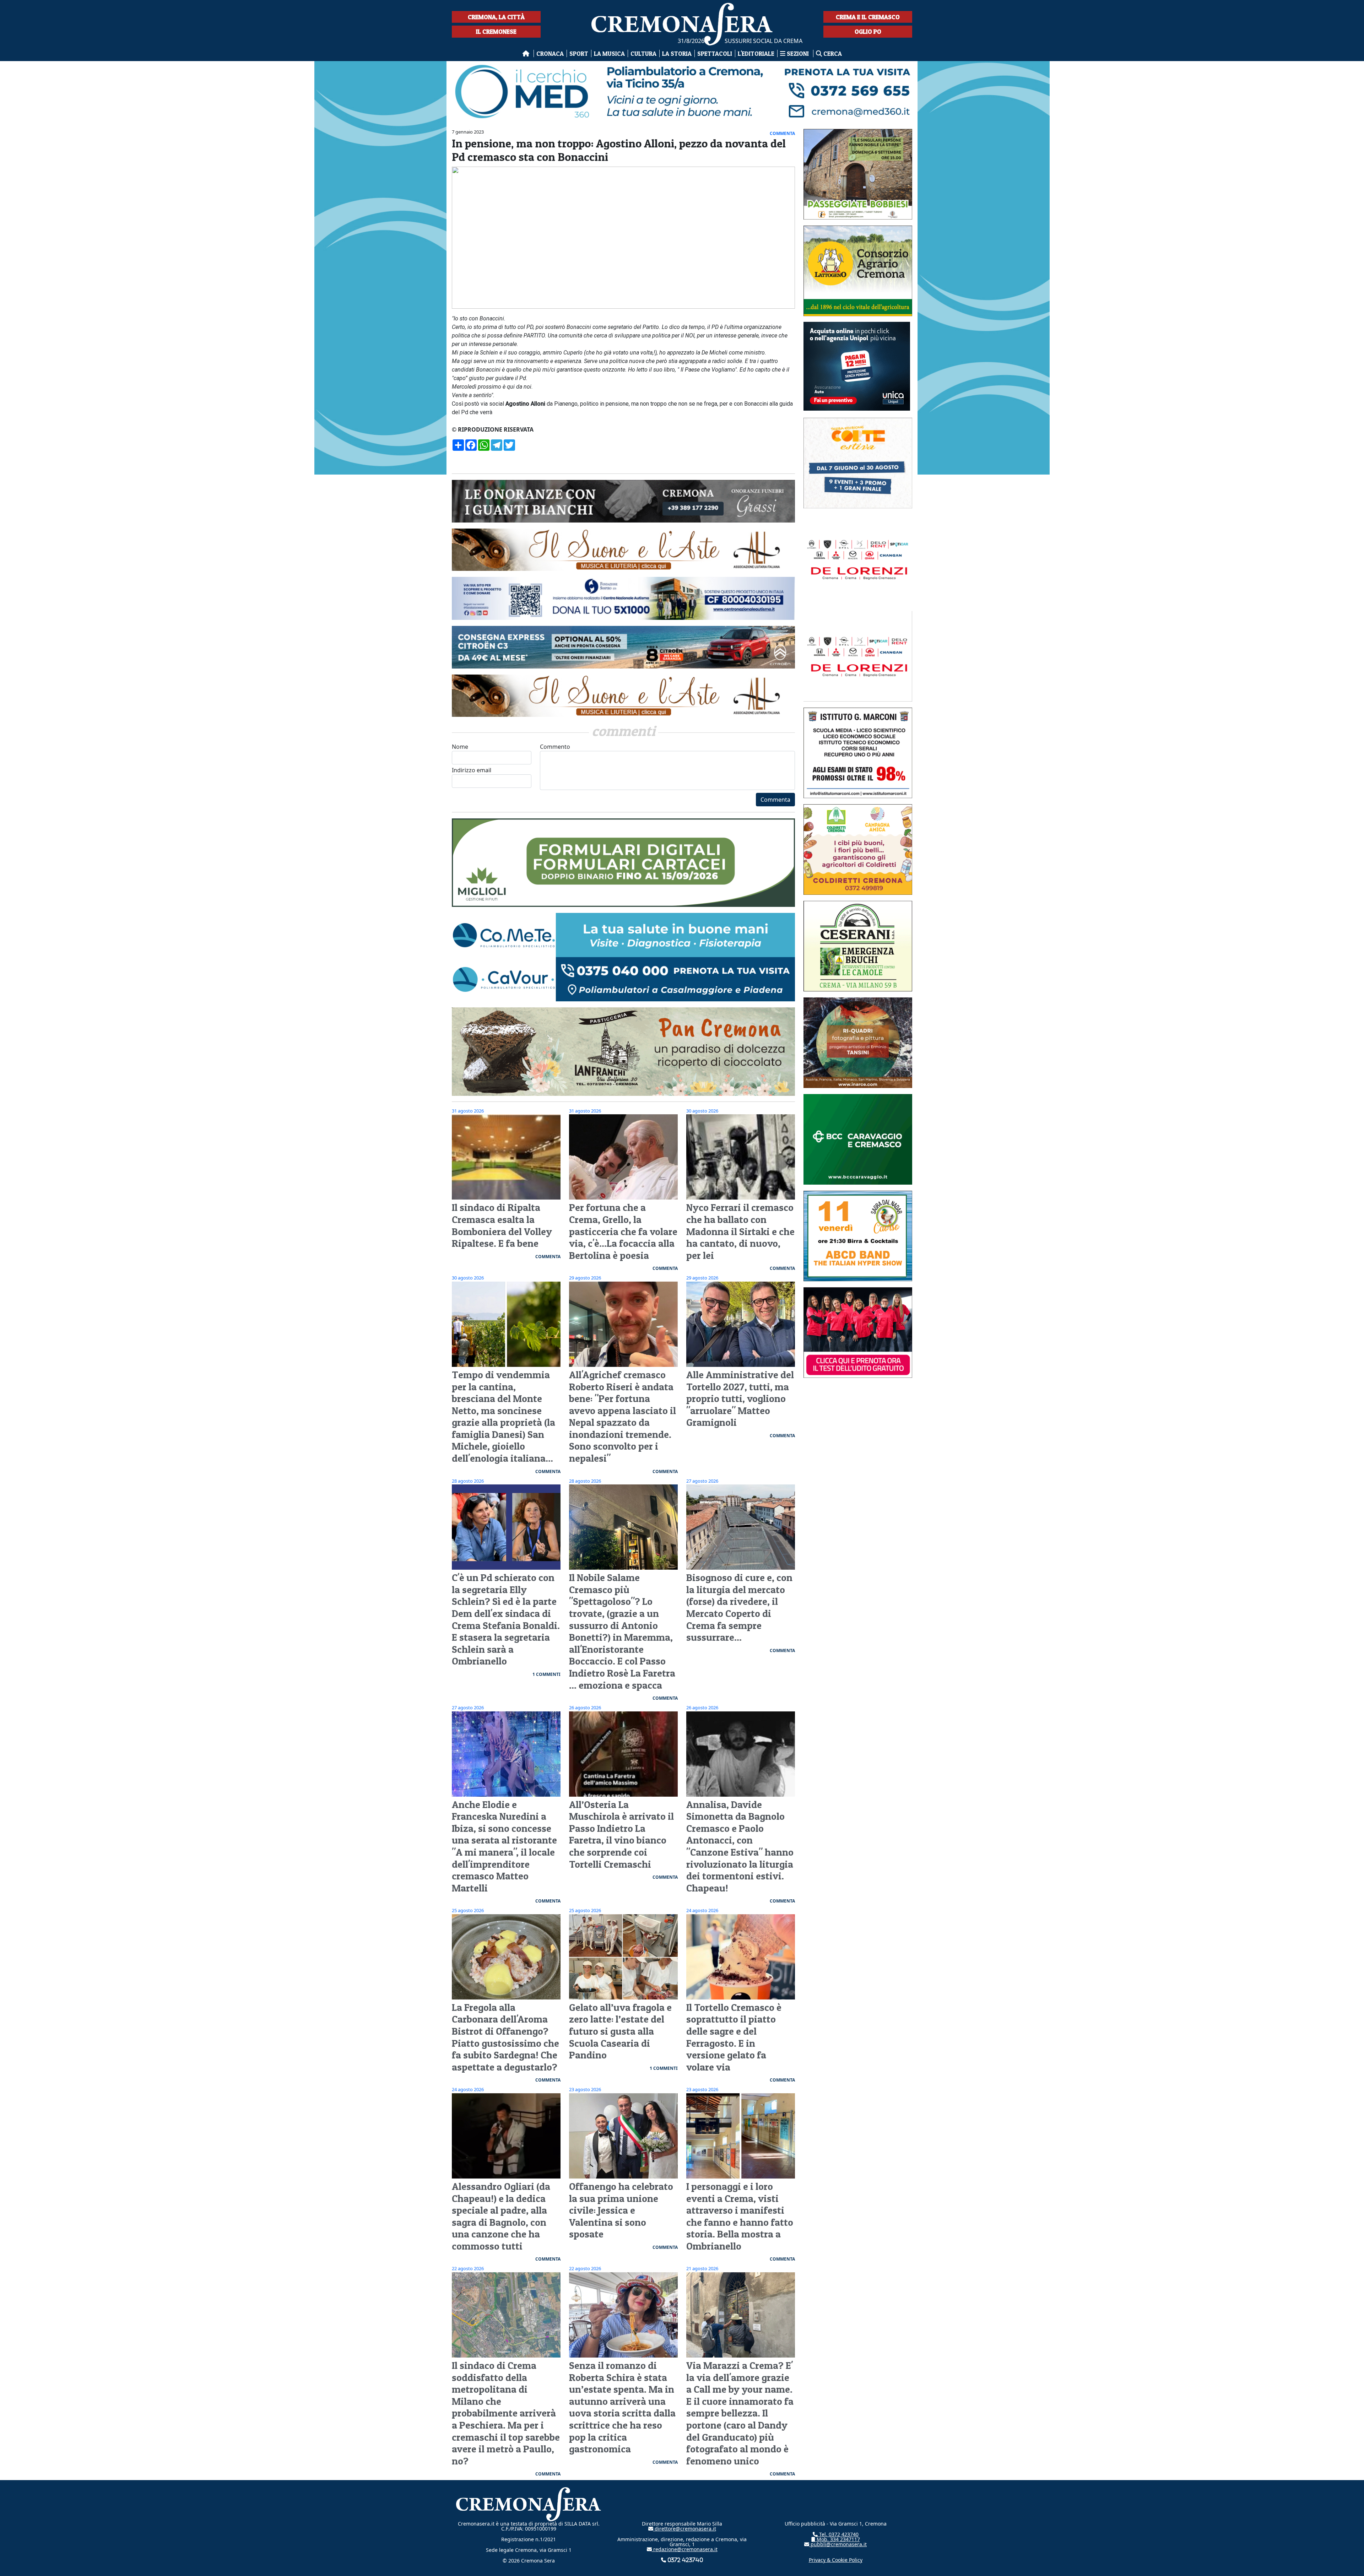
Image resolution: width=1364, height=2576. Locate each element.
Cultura (643, 53)
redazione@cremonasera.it (685, 2549)
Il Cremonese (496, 31)
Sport (579, 53)
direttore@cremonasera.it (685, 2529)
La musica (609, 53)
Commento (555, 747)
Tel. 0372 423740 (838, 2534)
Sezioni (798, 53)
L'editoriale (756, 53)
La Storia (677, 53)
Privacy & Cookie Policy (836, 2560)
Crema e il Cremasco (868, 17)
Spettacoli (715, 53)
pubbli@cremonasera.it (838, 2544)
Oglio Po (868, 31)
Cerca (832, 53)
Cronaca (550, 53)
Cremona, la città (496, 17)
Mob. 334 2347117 (838, 2539)
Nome (460, 747)
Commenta (775, 800)
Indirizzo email (472, 770)
